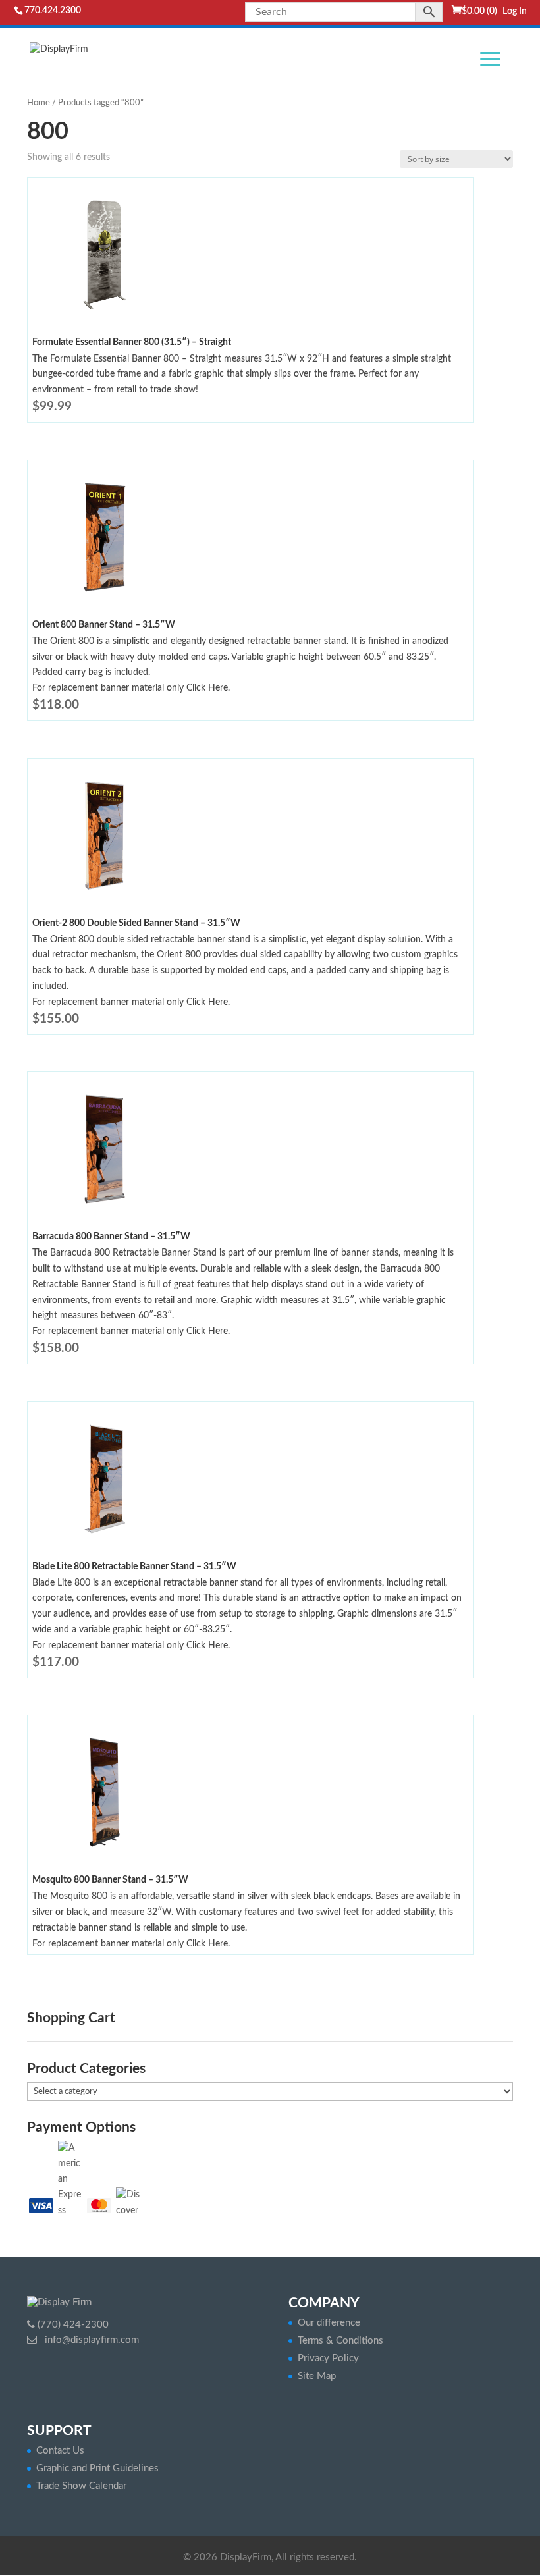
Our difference (329, 2323)
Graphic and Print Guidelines (97, 2468)
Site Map (317, 2376)
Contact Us (60, 2451)
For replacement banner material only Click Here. (131, 688)
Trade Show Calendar (81, 2486)
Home (39, 103)
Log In (515, 11)
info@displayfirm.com (91, 2340)
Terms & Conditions (340, 2341)
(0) (479, 11)
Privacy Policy (328, 2358)
